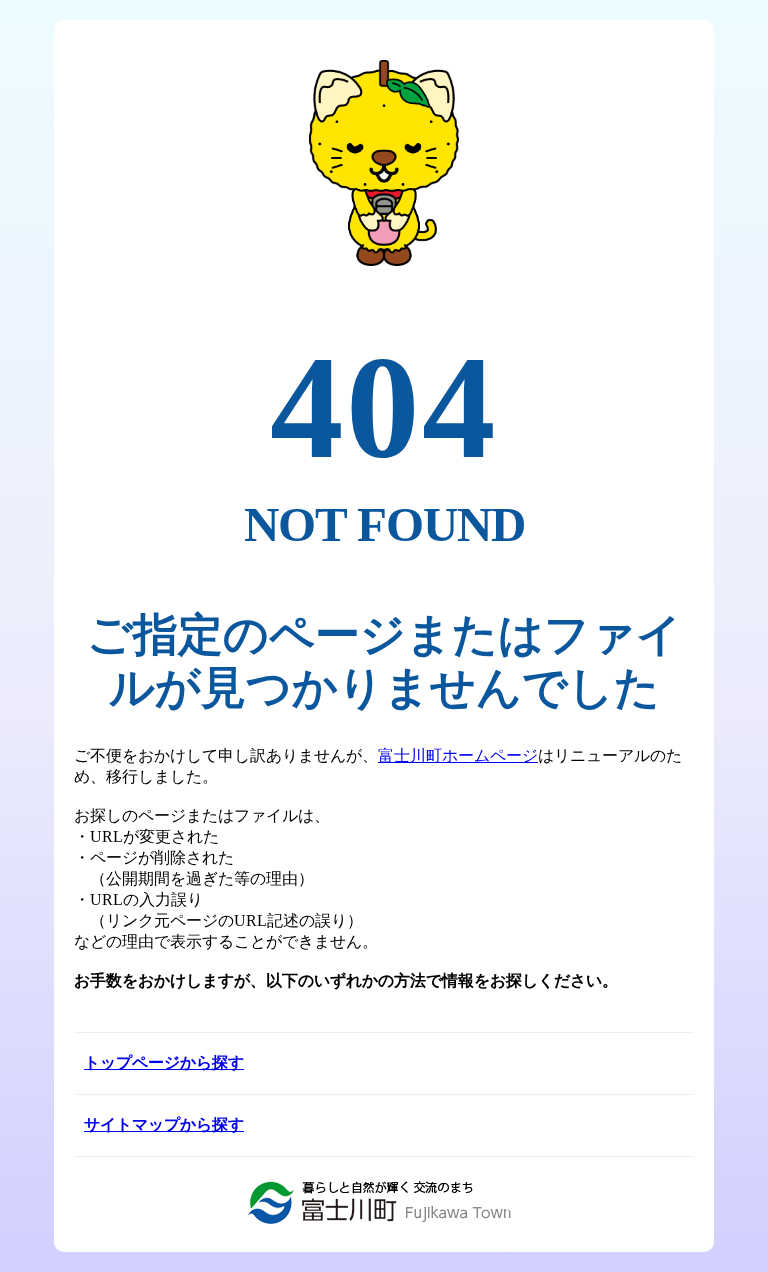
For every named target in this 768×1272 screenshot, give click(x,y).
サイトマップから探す (164, 1124)
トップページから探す (164, 1062)
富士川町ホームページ (458, 755)
